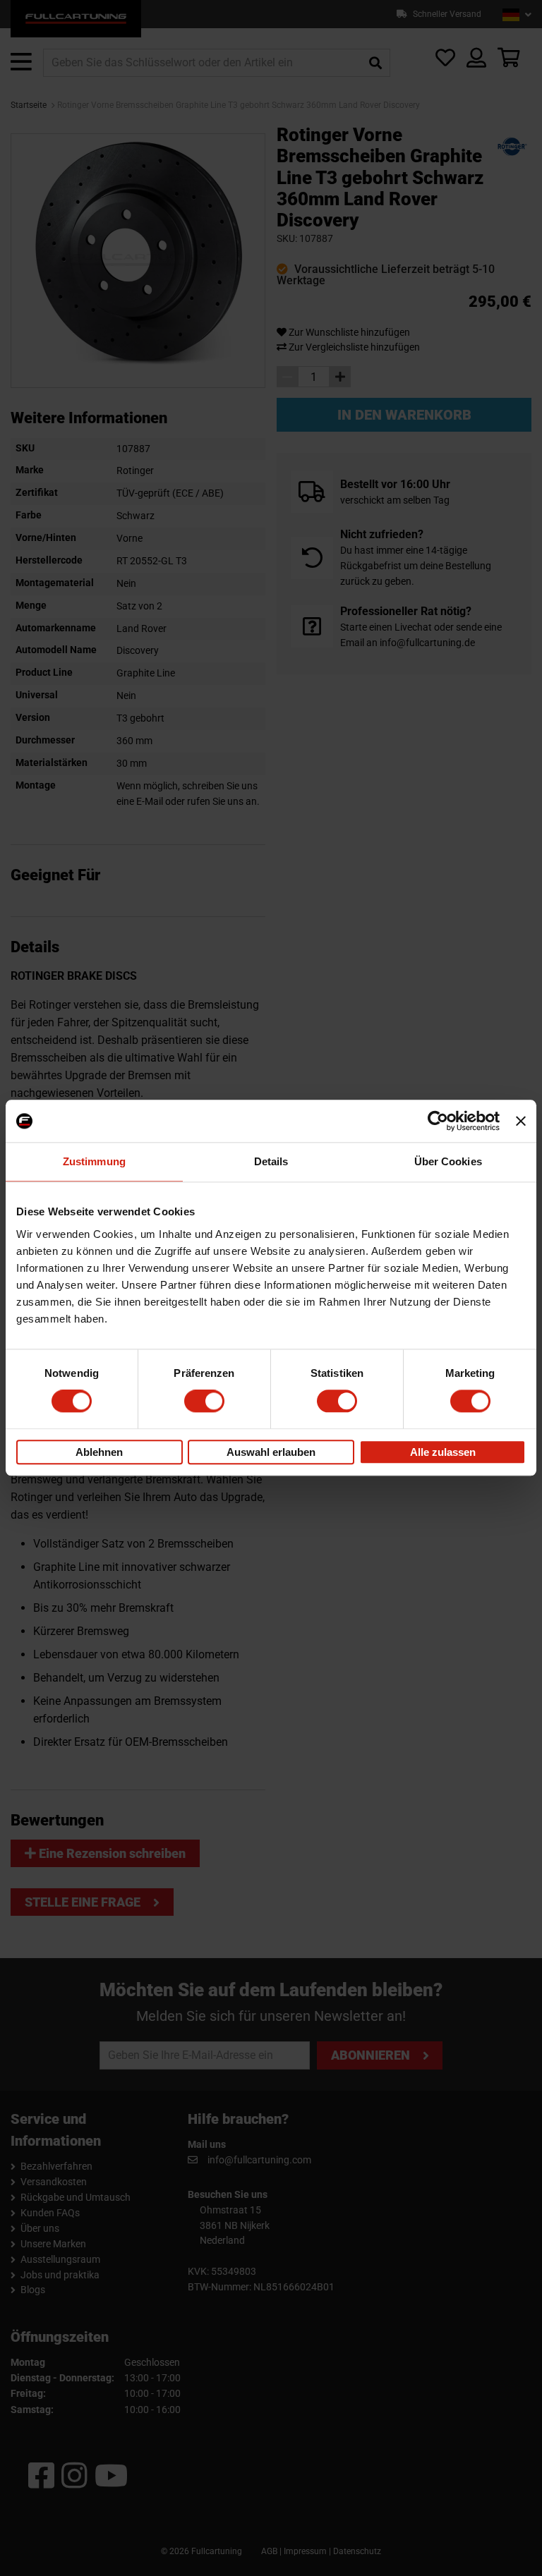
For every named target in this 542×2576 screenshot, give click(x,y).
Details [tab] (271, 1161)
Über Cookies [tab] (448, 1161)
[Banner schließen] (521, 1121)
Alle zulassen (443, 1452)
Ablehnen (99, 1452)
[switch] (204, 1402)
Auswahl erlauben (271, 1452)
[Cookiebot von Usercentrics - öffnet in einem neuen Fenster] (438, 1121)
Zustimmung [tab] (94, 1161)
